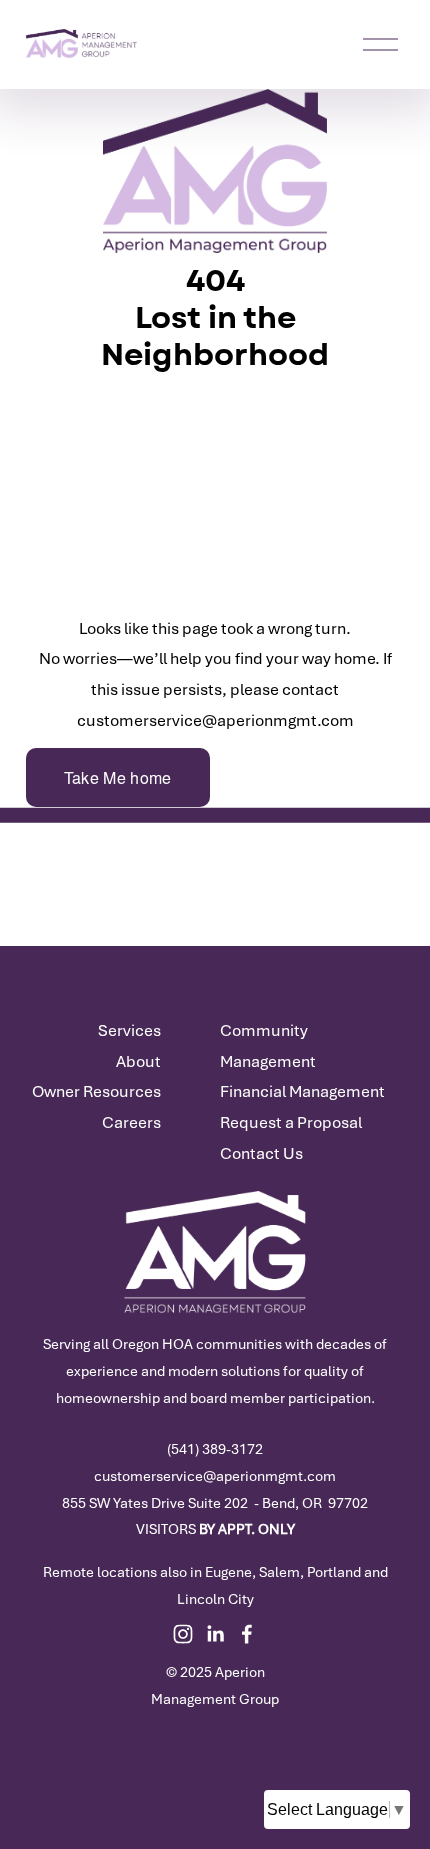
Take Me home (118, 777)
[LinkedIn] (215, 1634)
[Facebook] (247, 1634)
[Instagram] (183, 1634)
